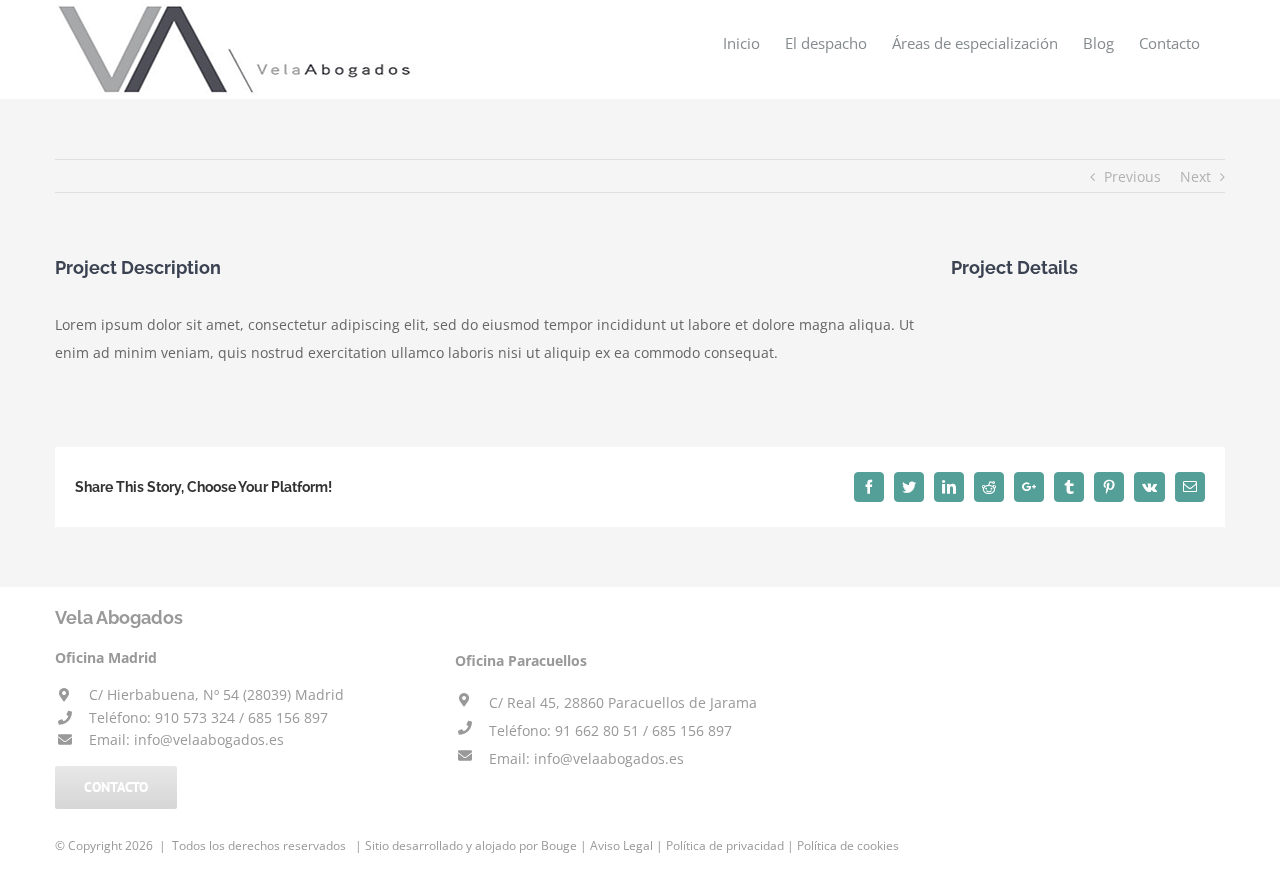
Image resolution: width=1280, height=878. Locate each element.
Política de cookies (848, 845)
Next (1195, 176)
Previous (1132, 176)
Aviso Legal (621, 845)
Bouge (559, 845)
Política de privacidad (725, 845)
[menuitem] (741, 42)
